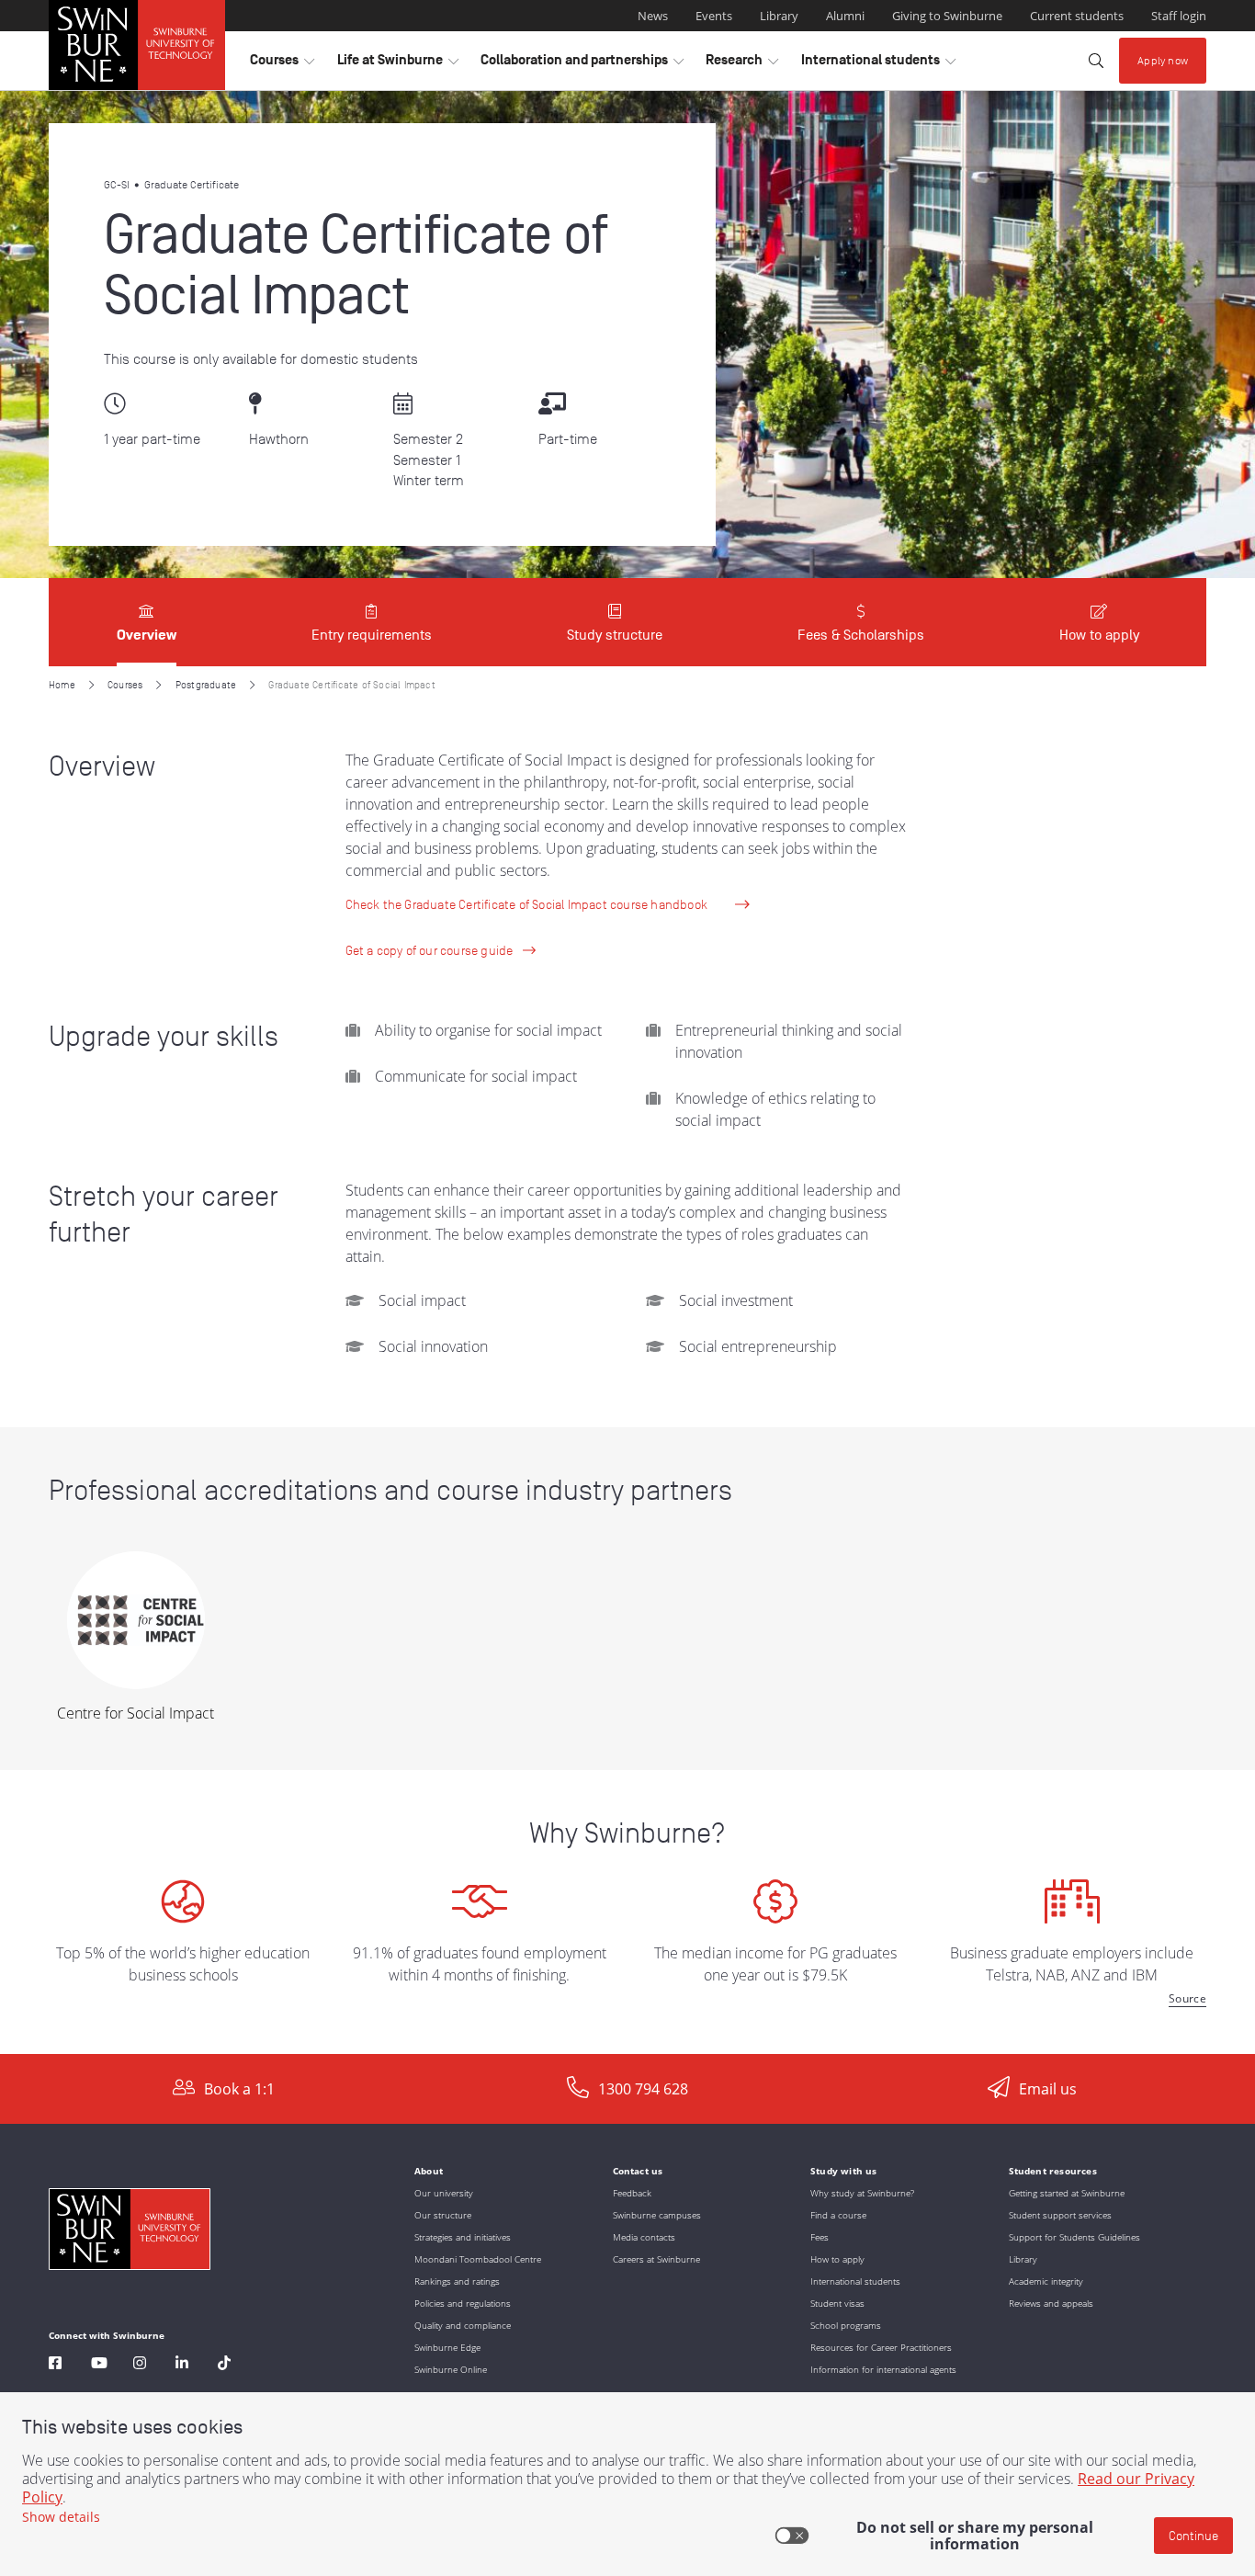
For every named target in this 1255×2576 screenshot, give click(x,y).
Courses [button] (282, 64)
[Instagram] (140, 2365)
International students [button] (878, 64)
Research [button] (742, 64)
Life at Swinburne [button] (398, 64)
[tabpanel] (627, 1360)
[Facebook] (55, 2365)
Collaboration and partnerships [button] (582, 64)
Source (1187, 1998)
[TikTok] (224, 2365)
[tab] (147, 622)
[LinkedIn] (182, 2365)
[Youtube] (99, 2365)
